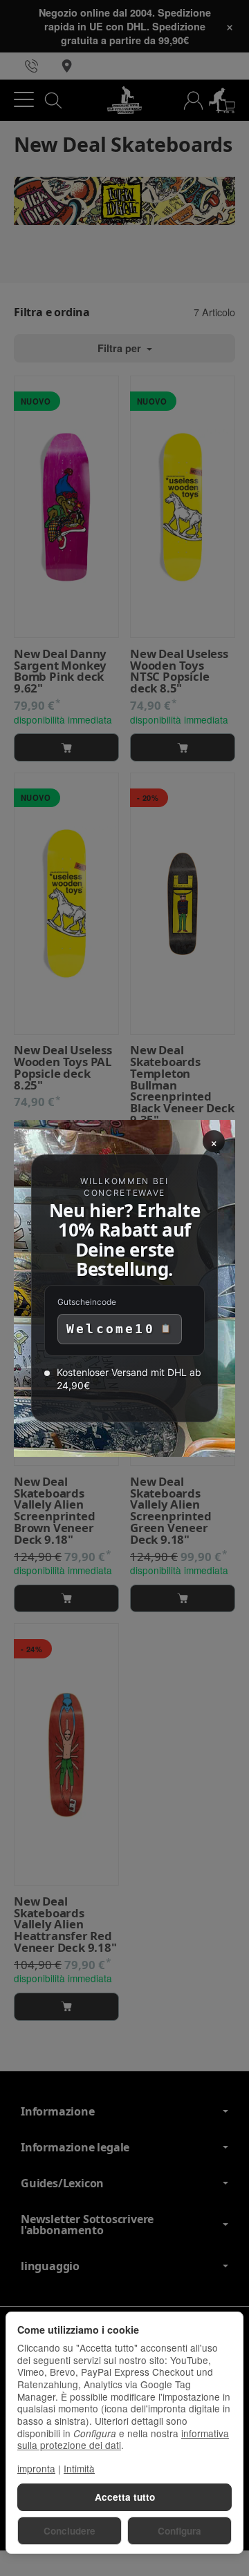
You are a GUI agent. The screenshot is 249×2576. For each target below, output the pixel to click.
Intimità (79, 2468)
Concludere (70, 2531)
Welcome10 (111, 1329)
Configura (179, 2531)
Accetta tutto (125, 2497)
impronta (36, 2468)
